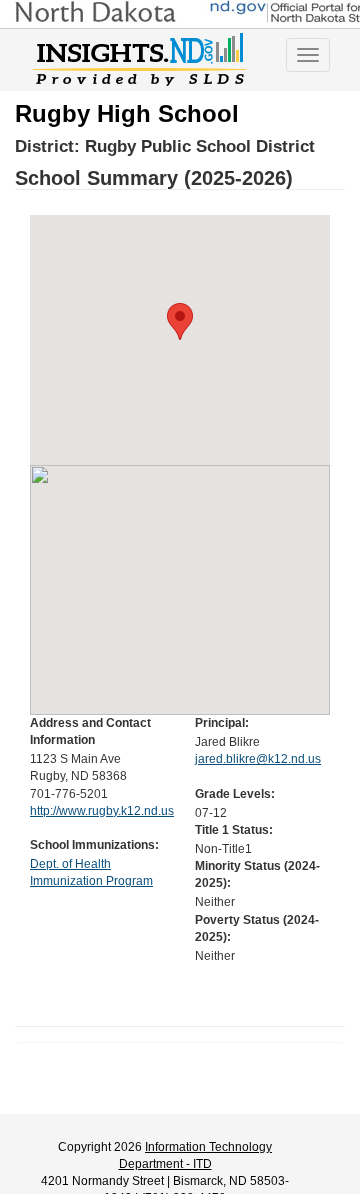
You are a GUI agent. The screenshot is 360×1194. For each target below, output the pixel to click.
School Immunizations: (94, 845)
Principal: (222, 723)
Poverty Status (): (257, 928)
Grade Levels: (235, 794)
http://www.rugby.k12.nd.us (102, 811)
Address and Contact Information (90, 731)
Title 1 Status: (234, 830)
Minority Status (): (257, 874)
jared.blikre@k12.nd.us (258, 759)
